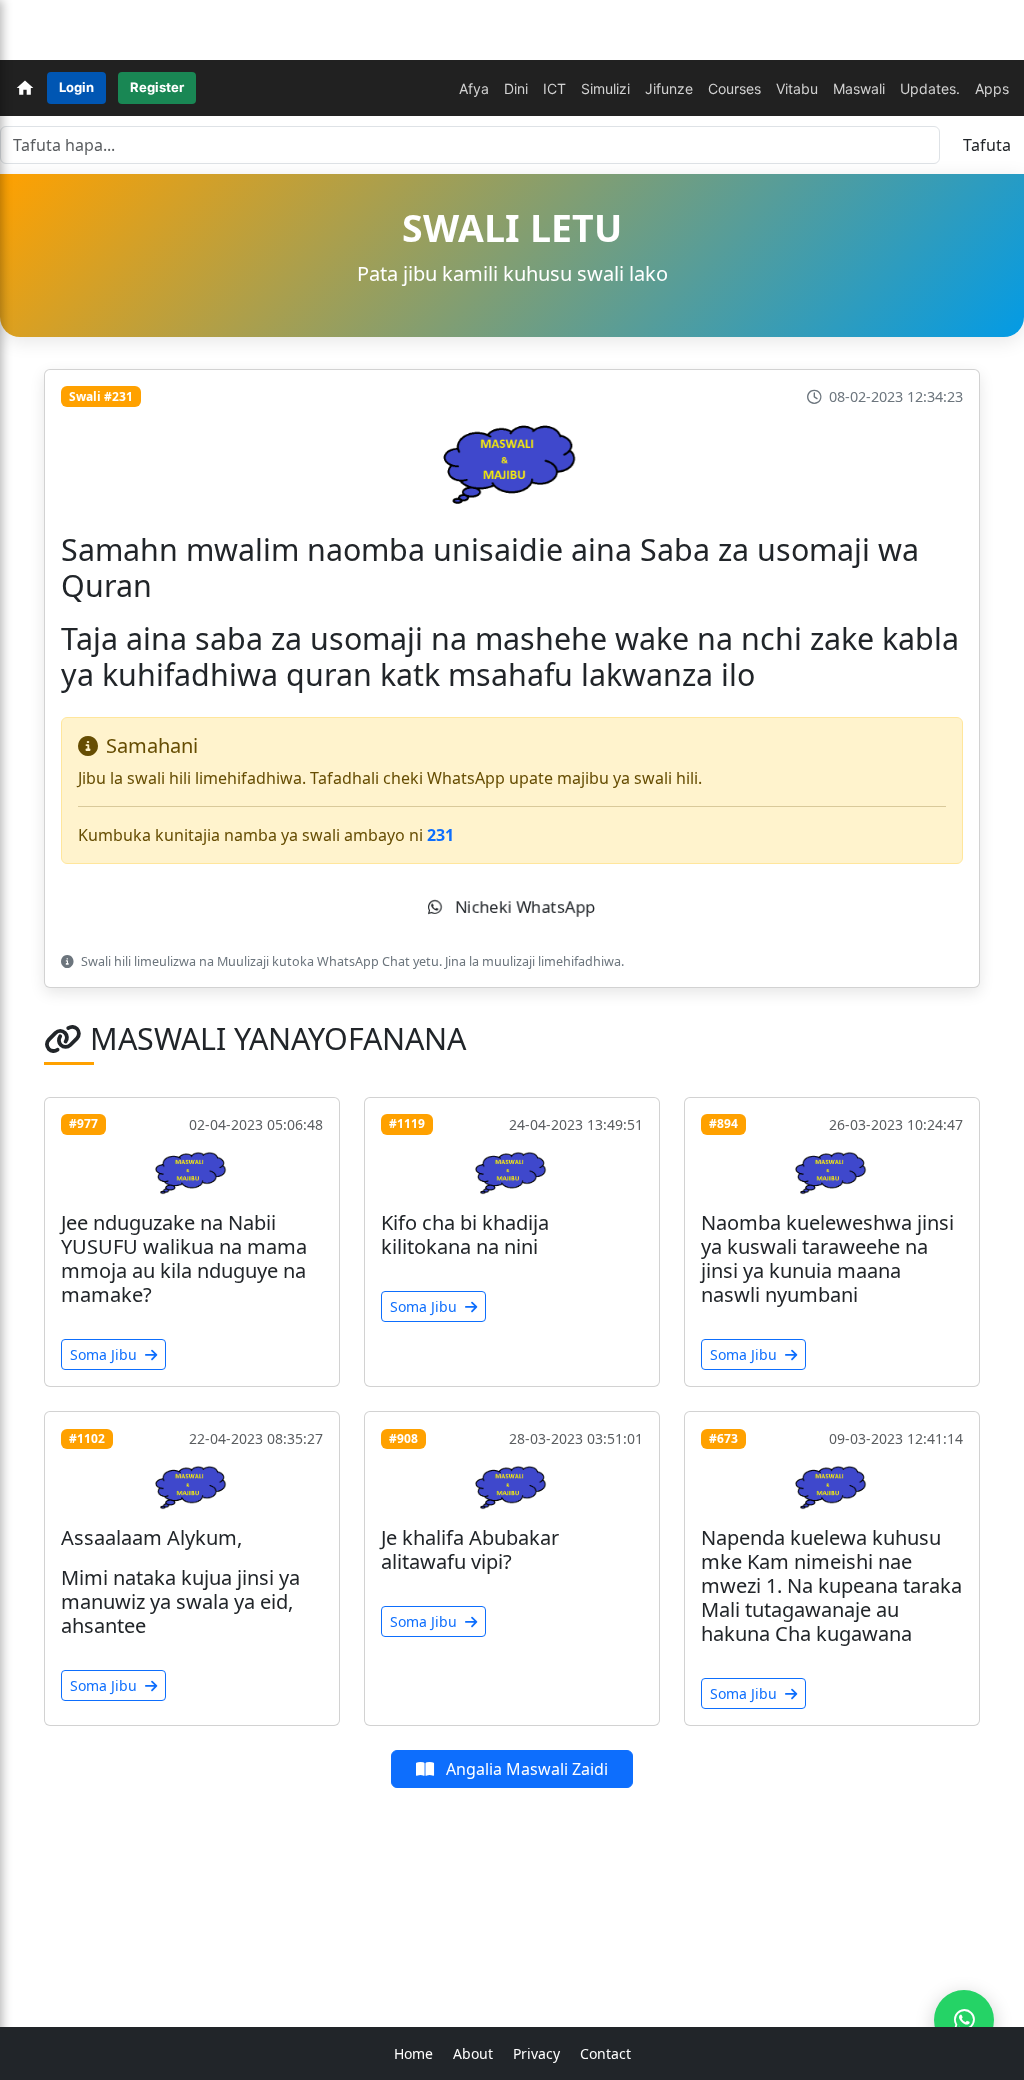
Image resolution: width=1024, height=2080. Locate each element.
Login (76, 87)
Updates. (930, 88)
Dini (516, 88)
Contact (605, 2053)
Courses (734, 88)
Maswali (859, 88)
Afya (474, 88)
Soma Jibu (105, 1354)
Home (413, 2053)
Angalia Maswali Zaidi (525, 1769)
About (473, 2053)
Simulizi (605, 88)
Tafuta (987, 145)
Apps (992, 88)
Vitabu (797, 88)
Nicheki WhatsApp (523, 906)
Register (157, 87)
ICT (554, 88)
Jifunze (669, 88)
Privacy (536, 2053)
